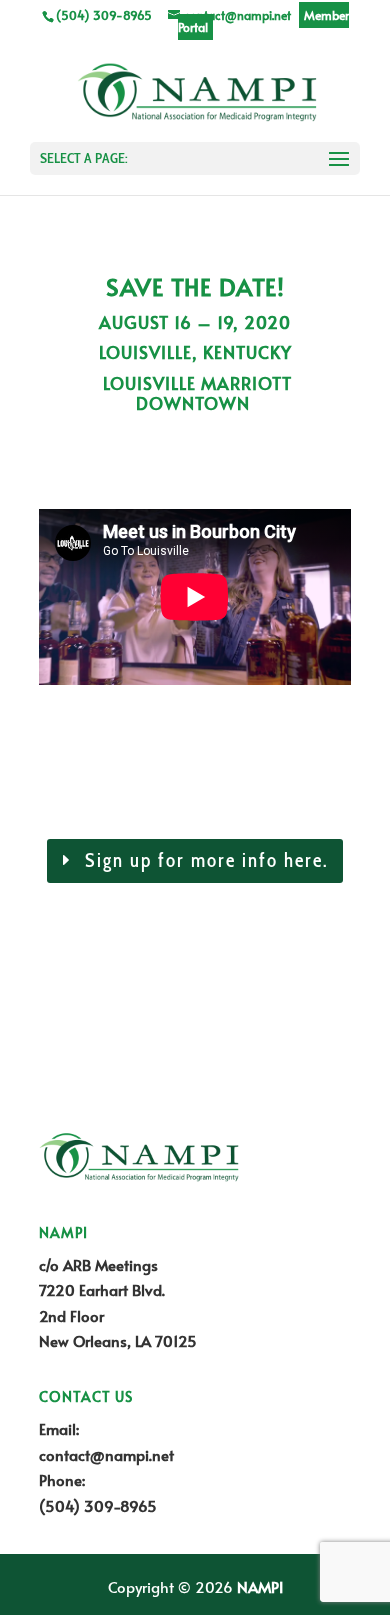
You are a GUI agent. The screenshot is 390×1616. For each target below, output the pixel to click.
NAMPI (260, 1586)
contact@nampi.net (106, 1454)
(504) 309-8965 (98, 1505)
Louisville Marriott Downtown (195, 393)
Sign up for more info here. (207, 860)
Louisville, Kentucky (195, 352)
